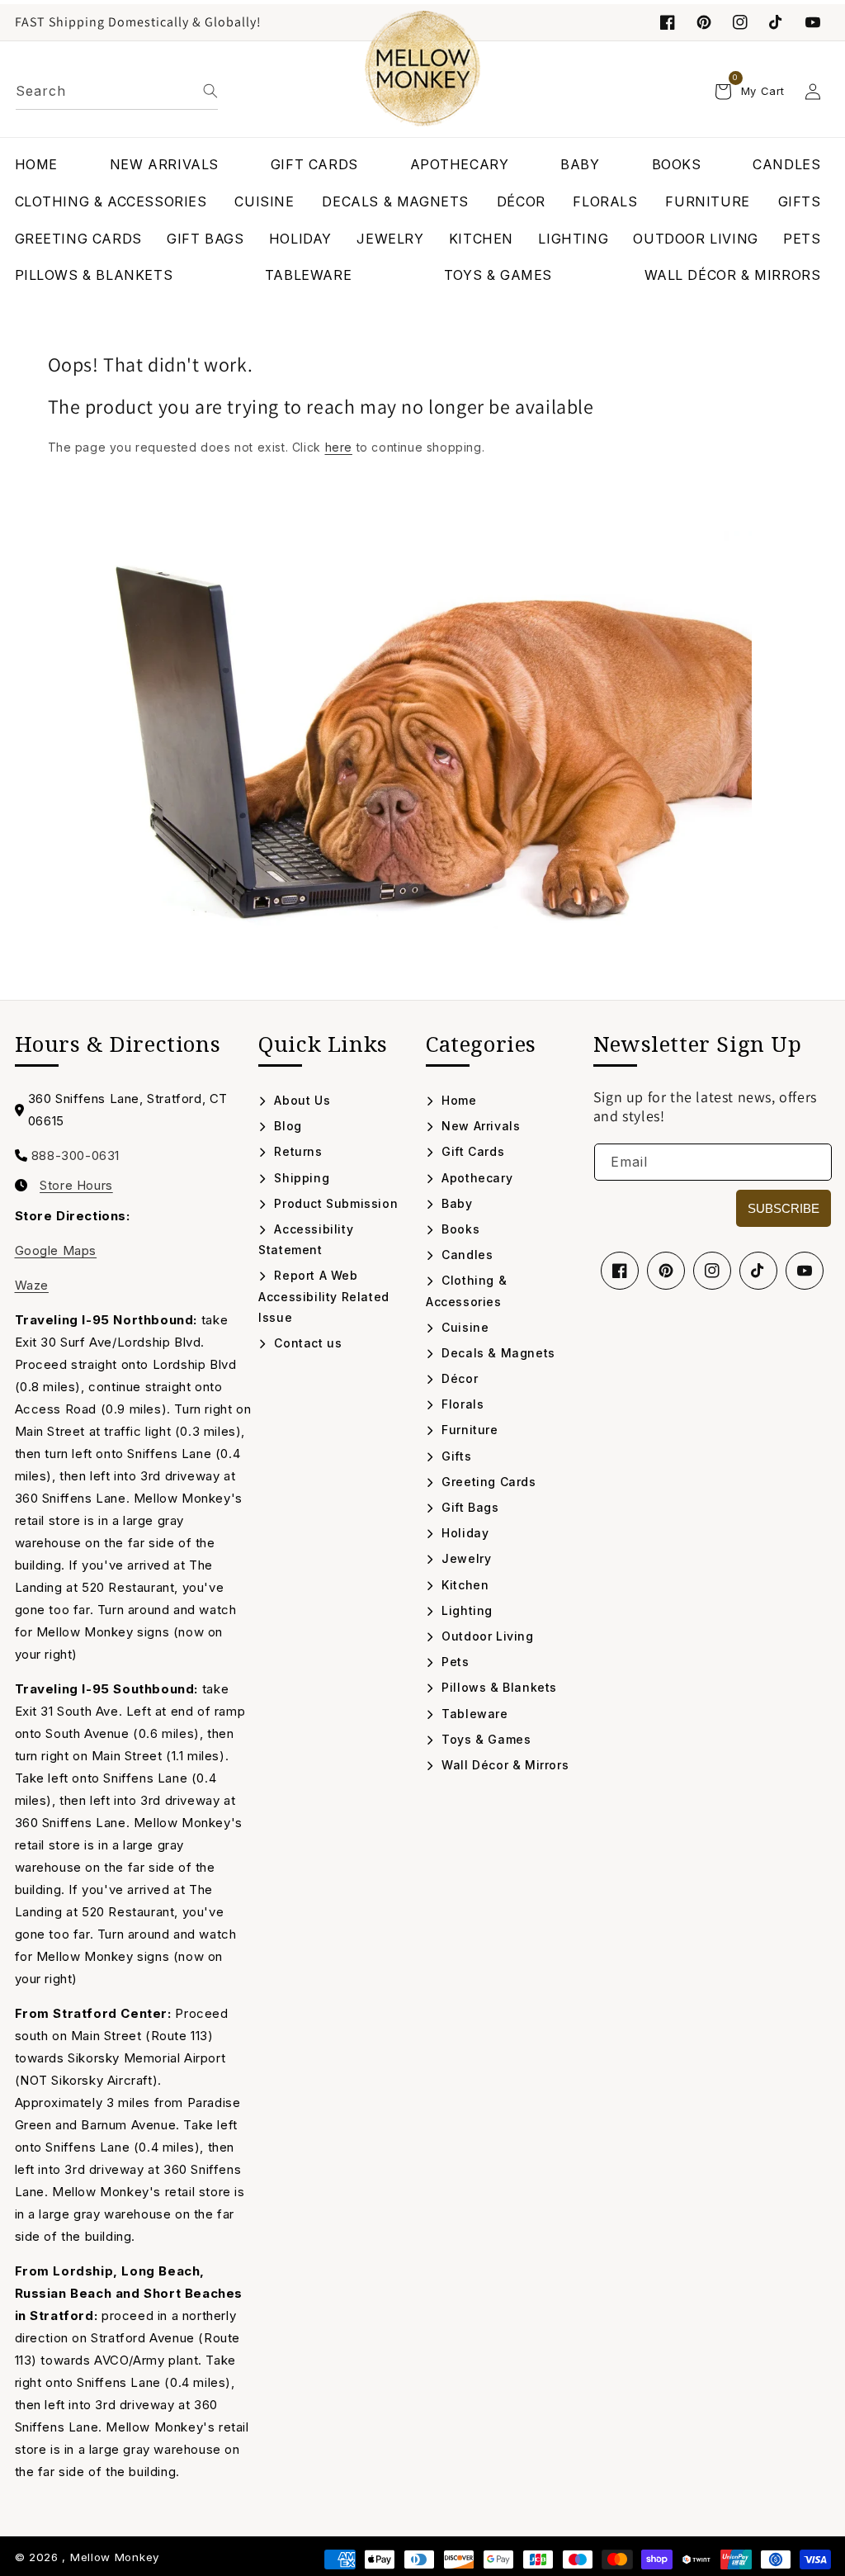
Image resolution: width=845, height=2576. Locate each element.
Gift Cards (471, 1151)
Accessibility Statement (306, 1239)
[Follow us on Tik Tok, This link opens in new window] (777, 22)
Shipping (300, 1178)
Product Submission (334, 1203)
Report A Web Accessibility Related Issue (324, 1296)
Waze (32, 1285)
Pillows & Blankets (498, 1687)
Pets (454, 1662)
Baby (456, 1203)
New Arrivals (479, 1126)
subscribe (784, 1208)
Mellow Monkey (115, 2557)
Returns (296, 1151)
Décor (458, 1378)
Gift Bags (469, 1507)
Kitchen (463, 1585)
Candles (465, 1255)
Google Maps (56, 1250)
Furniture (468, 1430)
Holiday (463, 1533)
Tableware (473, 1714)
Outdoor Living (486, 1636)
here (339, 447)
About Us (300, 1100)
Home (458, 1100)
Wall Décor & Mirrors (503, 1765)
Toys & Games (484, 1739)
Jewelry (465, 1558)
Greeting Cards (487, 1482)
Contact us (306, 1343)
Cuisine (463, 1327)
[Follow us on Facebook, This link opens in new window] (668, 22)
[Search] (210, 91)
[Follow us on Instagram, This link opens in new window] (740, 22)
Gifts (455, 1456)
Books (459, 1229)
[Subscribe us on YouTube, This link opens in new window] (805, 1271)
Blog (286, 1126)
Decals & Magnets (497, 1353)
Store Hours (76, 1186)
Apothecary (475, 1178)
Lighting (465, 1610)
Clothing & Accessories (466, 1290)
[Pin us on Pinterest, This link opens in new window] (704, 22)
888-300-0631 (76, 1155)
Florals (461, 1404)
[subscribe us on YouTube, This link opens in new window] (813, 22)
